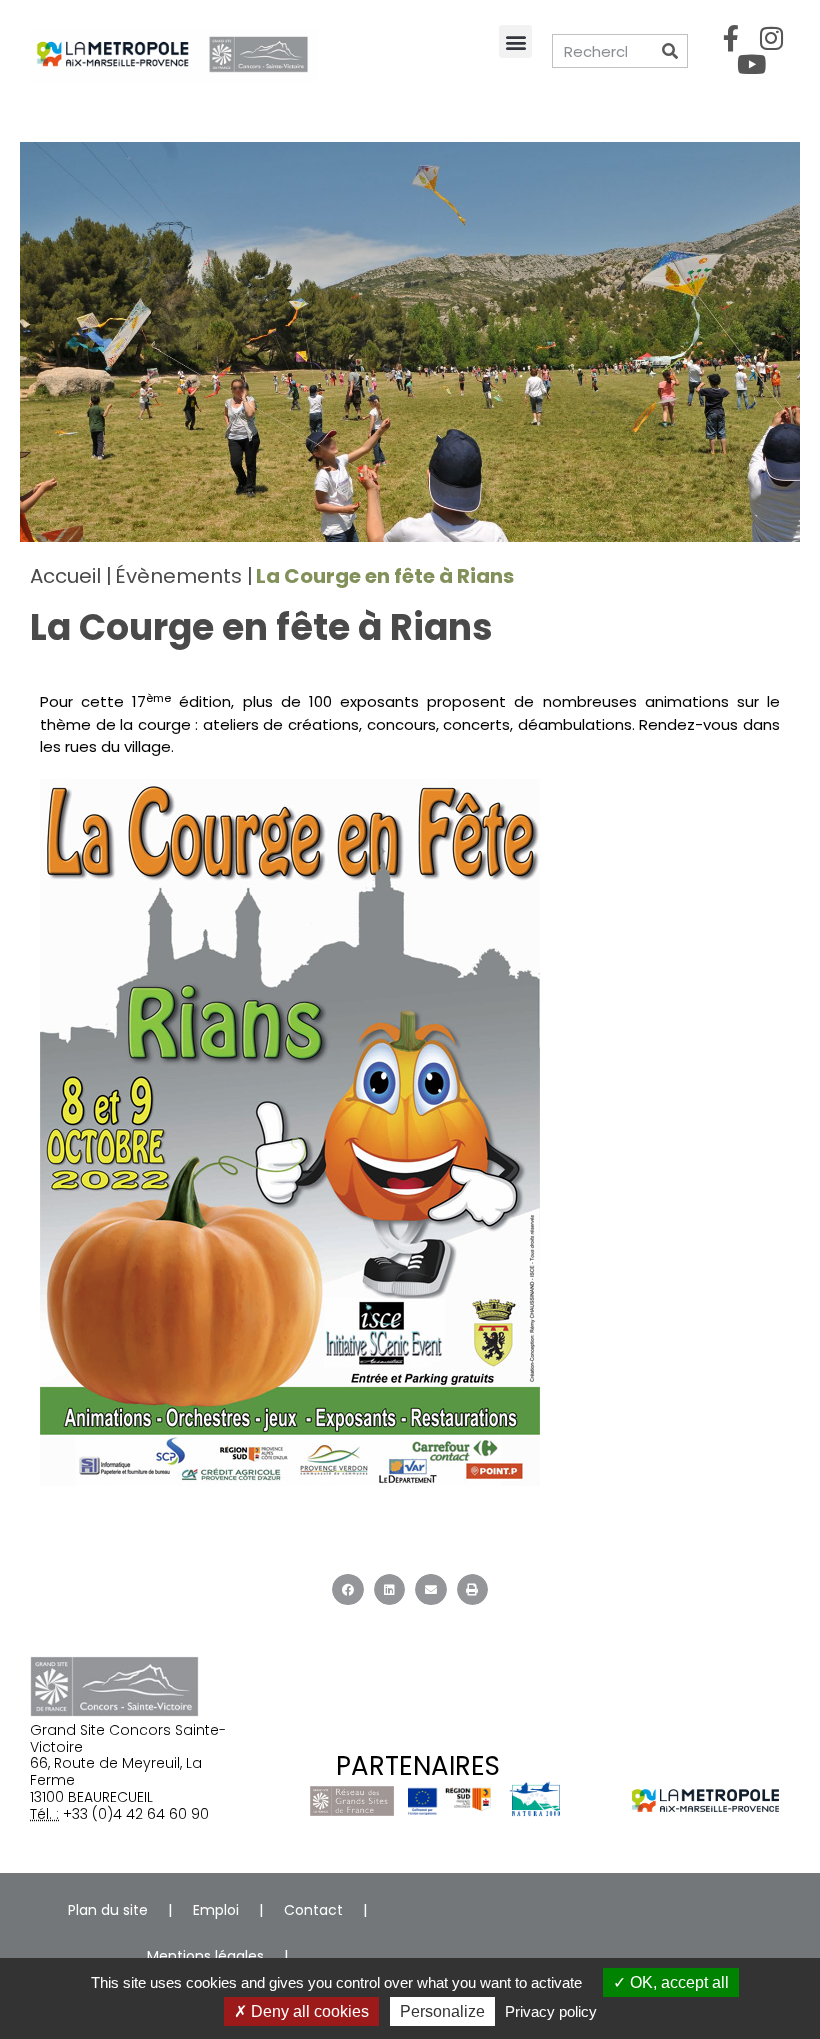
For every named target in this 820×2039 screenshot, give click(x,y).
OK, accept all (677, 1982)
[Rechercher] (670, 51)
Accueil (65, 576)
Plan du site (108, 1910)
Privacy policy (551, 2011)
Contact (313, 1910)
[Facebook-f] (731, 38)
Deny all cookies (308, 2011)
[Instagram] (772, 38)
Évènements (178, 576)
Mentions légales (205, 1956)
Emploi (216, 1910)
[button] (515, 41)
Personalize (442, 2011)
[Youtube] (751, 64)
